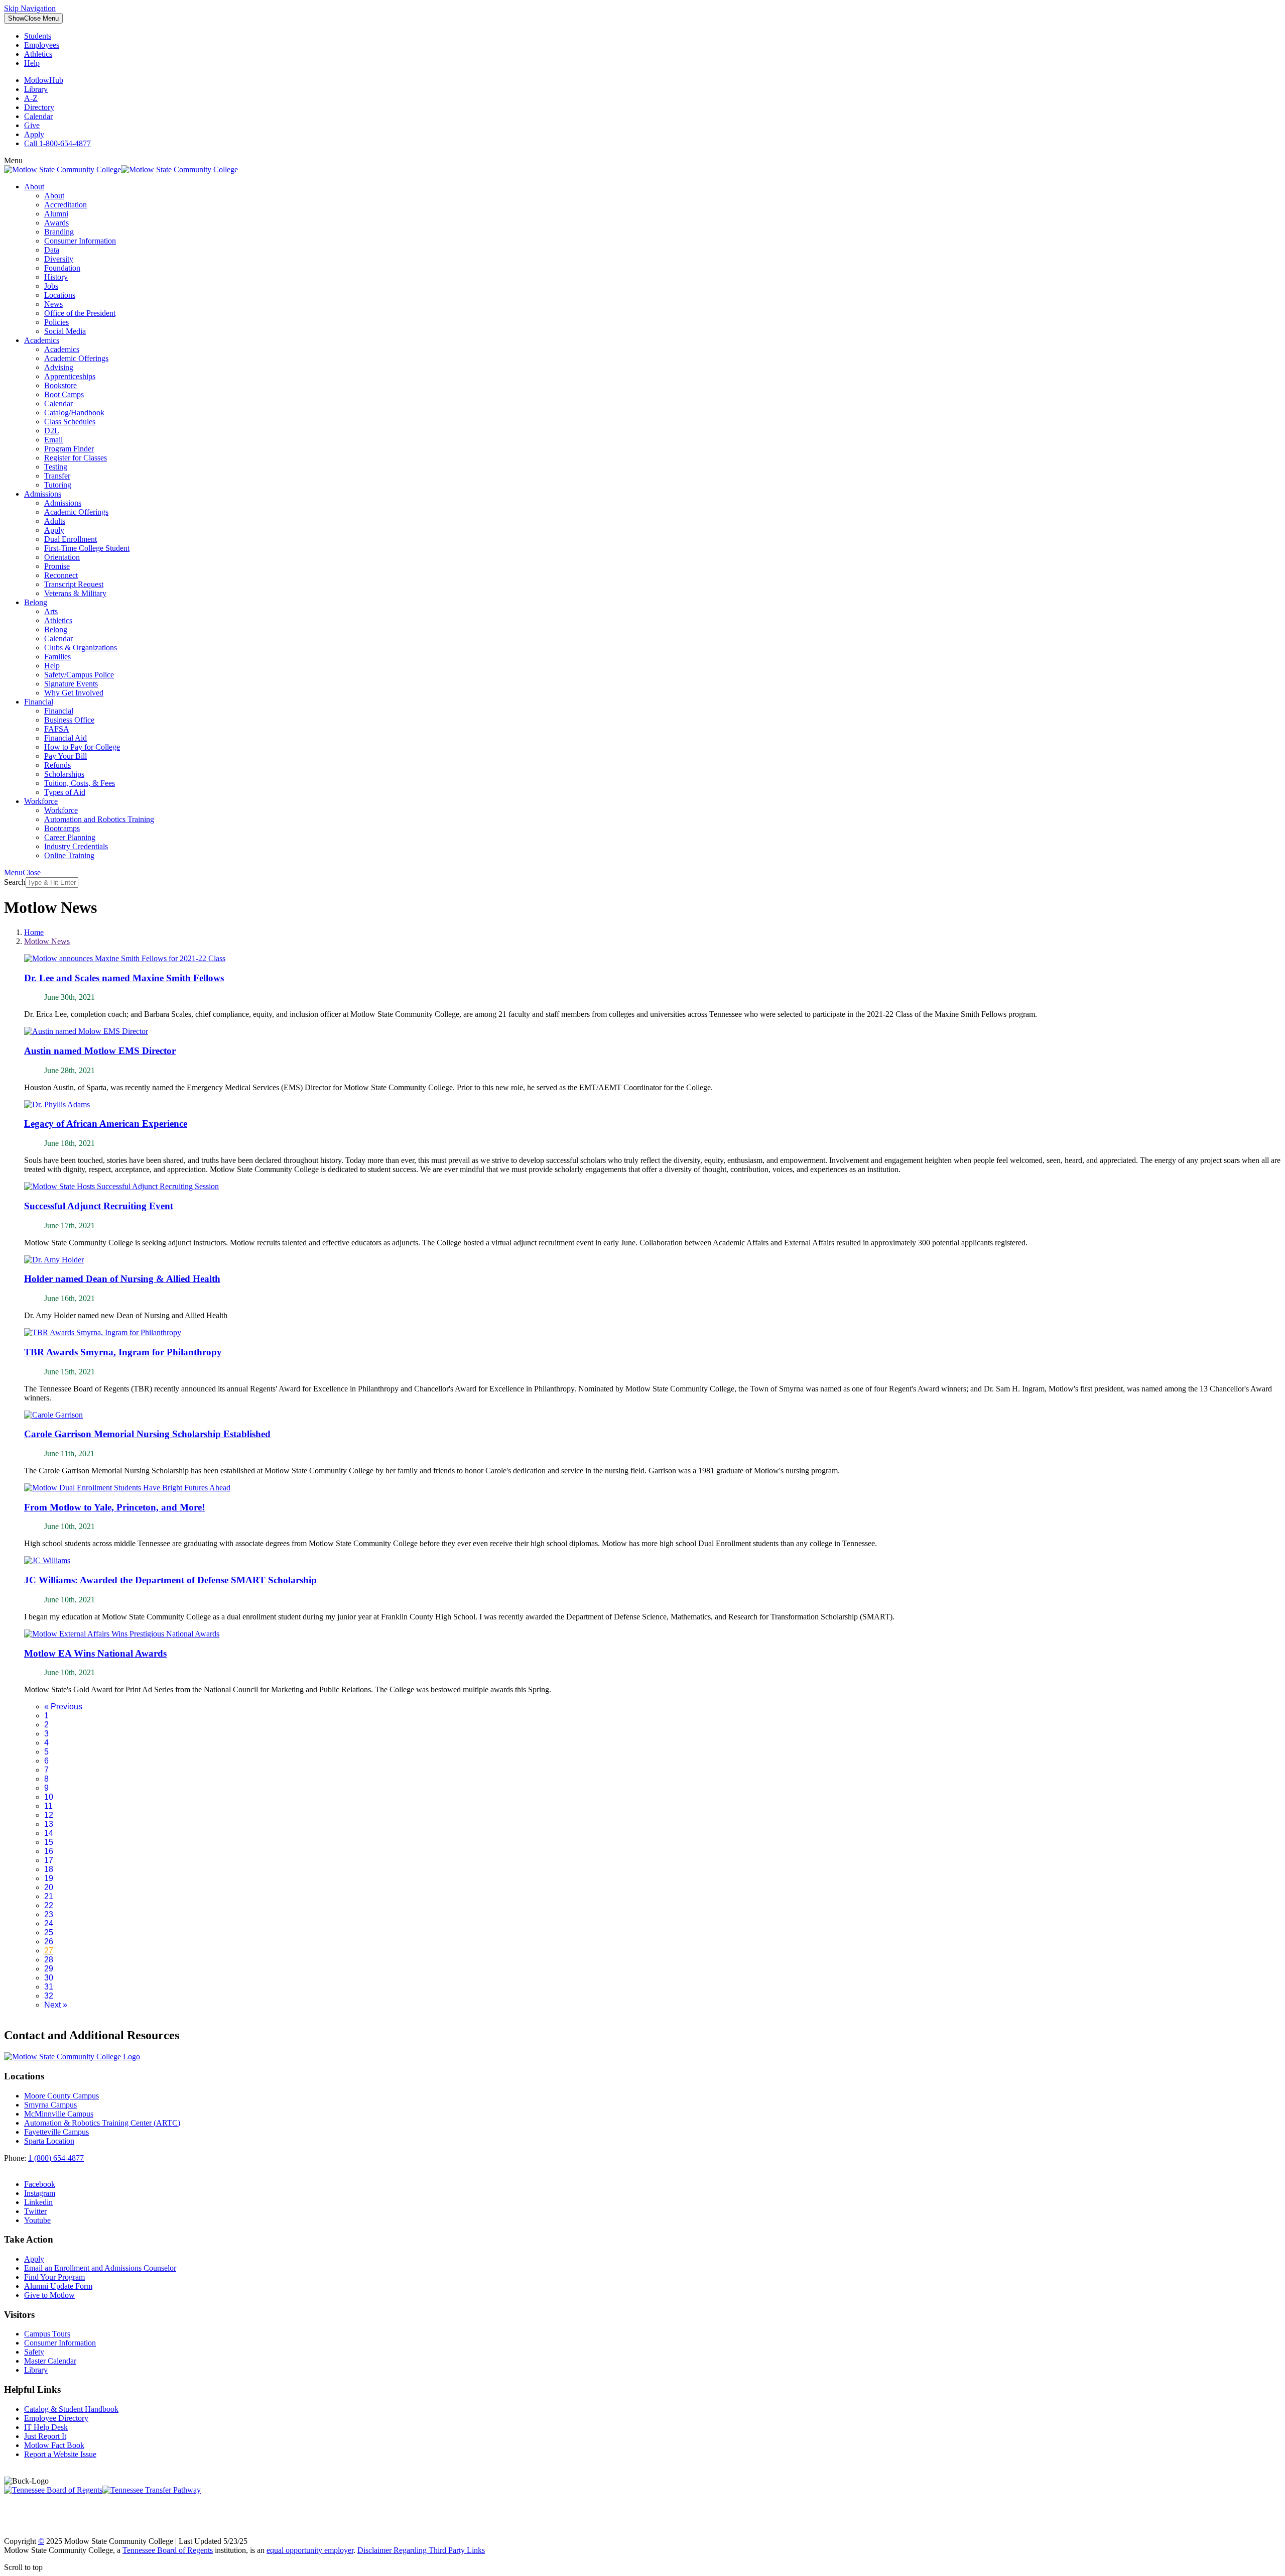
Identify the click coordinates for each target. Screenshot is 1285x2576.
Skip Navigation (30, 8)
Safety (34, 2352)
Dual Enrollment (71, 539)
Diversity (59, 259)
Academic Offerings (76, 358)
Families (57, 657)
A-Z (31, 98)
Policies (56, 322)
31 (49, 1987)
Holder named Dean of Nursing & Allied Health (122, 1279)
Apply (34, 134)
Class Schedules (70, 422)
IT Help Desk (46, 2427)
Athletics (38, 54)
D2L (52, 431)
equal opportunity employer (310, 2550)
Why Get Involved (74, 693)
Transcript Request (74, 584)
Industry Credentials (76, 846)
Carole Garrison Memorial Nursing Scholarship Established (147, 1434)
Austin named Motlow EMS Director (100, 1051)
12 (49, 1815)
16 (49, 1851)
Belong (36, 602)
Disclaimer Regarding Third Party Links (421, 2550)
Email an (100, 2268)
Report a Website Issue (60, 2454)
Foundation (62, 268)
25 (49, 1933)
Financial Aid (66, 738)
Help (32, 63)
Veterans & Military (75, 593)
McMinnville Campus (59, 2114)
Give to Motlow (49, 2295)
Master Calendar (50, 2361)
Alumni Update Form (58, 2286)
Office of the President (80, 313)
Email (53, 440)
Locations (60, 295)
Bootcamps (62, 828)
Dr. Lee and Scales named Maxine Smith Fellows (124, 978)
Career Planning (70, 837)
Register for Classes (76, 458)
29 (49, 1969)
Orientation (62, 557)
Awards (56, 223)
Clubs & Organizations (81, 648)
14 (49, 1833)
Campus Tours (47, 2334)
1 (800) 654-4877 (56, 2158)
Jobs (51, 286)
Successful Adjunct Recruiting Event (99, 1206)
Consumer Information (80, 241)
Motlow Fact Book (54, 2445)
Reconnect (61, 575)
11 (48, 1806)
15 (49, 1842)
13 (49, 1824)
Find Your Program (54, 2277)
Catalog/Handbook (74, 413)
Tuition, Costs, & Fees (80, 783)
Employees (42, 45)
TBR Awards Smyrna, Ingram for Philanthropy (123, 1352)
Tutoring (58, 485)
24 (49, 1923)
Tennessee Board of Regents (168, 2550)
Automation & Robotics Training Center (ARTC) (102, 2123)
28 (49, 1960)
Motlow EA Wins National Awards (95, 1653)
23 (49, 1914)
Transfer (57, 476)
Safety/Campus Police (79, 675)
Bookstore (60, 385)
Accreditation (66, 205)
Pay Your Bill (66, 756)
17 (49, 1860)
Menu (33, 18)
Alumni (56, 214)
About (34, 187)
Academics (42, 340)
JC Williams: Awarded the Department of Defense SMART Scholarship (170, 1580)
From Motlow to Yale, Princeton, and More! (114, 1507)
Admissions (43, 494)
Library (36, 89)
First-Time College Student (87, 548)
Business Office (69, 720)
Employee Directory (56, 2418)
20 (49, 1887)
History (56, 277)
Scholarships (64, 774)
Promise (57, 566)
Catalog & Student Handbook (71, 2409)
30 (49, 1978)
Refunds (57, 765)
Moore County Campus (61, 2096)
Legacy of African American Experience (106, 1124)
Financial (39, 702)
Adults (55, 521)
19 (49, 1878)
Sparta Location (49, 2141)
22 (49, 1905)
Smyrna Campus (50, 2105)
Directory (39, 107)
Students (38, 36)
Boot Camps (64, 394)
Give (32, 125)
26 (49, 1942)
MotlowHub (44, 80)
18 (49, 1869)
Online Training (69, 855)
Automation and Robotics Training (99, 819)
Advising (59, 367)
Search (15, 882)
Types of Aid (65, 792)
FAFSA (57, 729)
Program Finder (69, 449)
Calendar (38, 116)
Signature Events (71, 684)
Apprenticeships (70, 376)
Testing (56, 467)
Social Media (65, 331)
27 (49, 1951)
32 (49, 1996)
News (53, 304)
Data (52, 250)
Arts (51, 611)
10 (49, 1797)
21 (49, 1896)
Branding (59, 232)
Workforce (41, 801)
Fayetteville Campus (56, 2132)
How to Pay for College (82, 747)
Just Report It (45, 2436)
